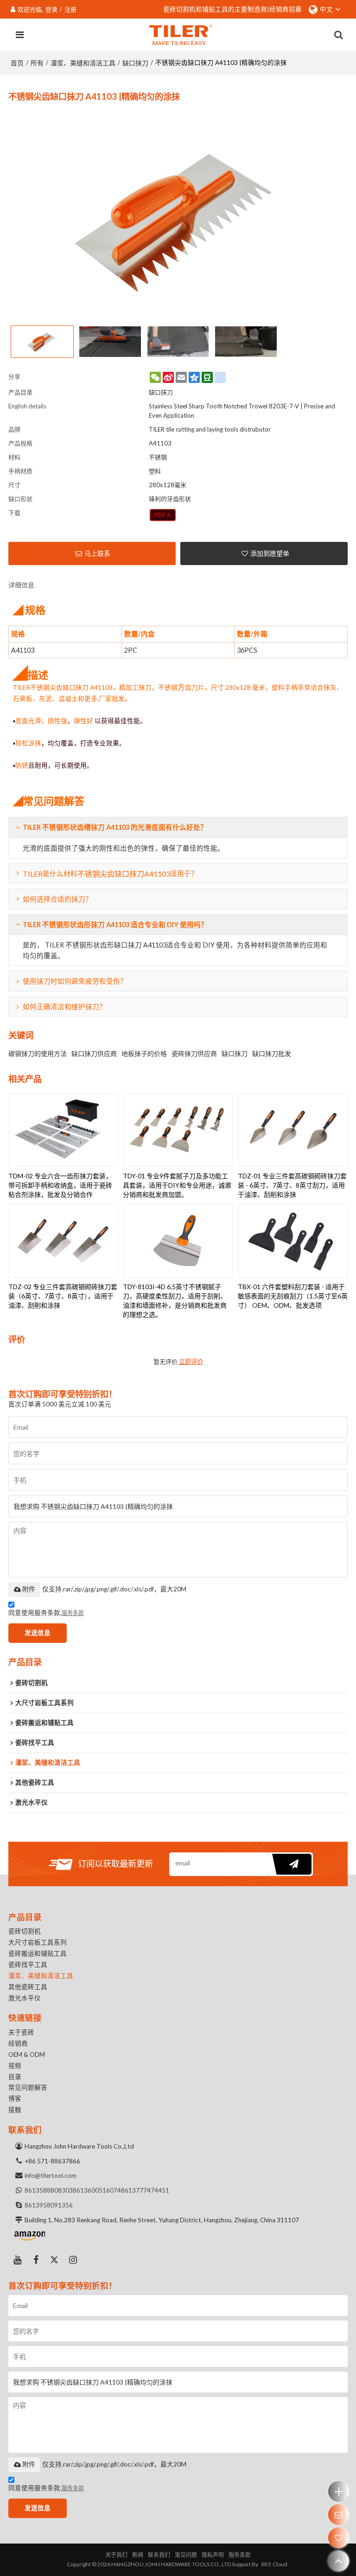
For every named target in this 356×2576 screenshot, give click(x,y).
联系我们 (159, 2555)
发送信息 (38, 1633)
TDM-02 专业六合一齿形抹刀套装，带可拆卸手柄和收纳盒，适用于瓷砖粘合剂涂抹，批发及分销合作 (60, 1185)
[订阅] (289, 1864)
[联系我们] (339, 2515)
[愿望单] (339, 2538)
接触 (15, 2110)
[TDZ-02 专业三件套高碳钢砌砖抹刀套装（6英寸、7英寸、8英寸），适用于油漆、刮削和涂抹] (64, 1241)
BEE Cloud (274, 2564)
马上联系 (97, 553)
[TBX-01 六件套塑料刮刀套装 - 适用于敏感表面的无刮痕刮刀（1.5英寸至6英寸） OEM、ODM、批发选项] (293, 1241)
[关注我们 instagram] (73, 2260)
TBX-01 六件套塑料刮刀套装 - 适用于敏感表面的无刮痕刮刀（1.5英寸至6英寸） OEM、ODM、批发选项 (293, 1296)
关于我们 (116, 2555)
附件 (29, 1589)
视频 (15, 2066)
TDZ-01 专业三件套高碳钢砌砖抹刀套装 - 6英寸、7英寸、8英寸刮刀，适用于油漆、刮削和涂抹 (292, 1185)
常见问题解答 (28, 2087)
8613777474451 (145, 2190)
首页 (17, 63)
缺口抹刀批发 (272, 1053)
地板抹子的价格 (144, 1053)
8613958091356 (49, 2205)
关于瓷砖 (21, 2032)
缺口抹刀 (135, 63)
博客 (15, 2099)
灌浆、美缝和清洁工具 (83, 63)
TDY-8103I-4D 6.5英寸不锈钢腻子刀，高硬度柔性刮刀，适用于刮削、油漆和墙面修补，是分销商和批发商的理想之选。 (175, 1301)
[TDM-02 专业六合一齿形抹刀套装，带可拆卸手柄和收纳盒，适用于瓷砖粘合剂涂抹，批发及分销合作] (64, 1130)
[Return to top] (339, 2561)
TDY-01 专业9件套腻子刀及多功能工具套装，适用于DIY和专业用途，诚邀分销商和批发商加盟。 (177, 1185)
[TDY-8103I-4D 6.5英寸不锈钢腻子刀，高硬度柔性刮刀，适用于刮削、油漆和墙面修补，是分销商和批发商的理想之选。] (178, 1241)
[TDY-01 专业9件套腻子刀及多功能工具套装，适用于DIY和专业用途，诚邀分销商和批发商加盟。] (178, 1130)
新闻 (138, 2555)
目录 (15, 2077)
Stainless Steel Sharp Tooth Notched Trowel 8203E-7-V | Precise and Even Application (242, 411)
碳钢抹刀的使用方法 (38, 1053)
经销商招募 (286, 9)
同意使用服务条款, (46, 1613)
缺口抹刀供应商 (94, 1053)
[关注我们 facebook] (36, 2260)
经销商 (18, 2043)
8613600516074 (97, 2190)
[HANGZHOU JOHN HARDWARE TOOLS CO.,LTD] (181, 35)
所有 (37, 63)
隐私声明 (213, 2555)
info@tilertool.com (51, 2175)
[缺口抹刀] (163, 515)
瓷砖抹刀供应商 (194, 1053)
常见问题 (186, 2555)
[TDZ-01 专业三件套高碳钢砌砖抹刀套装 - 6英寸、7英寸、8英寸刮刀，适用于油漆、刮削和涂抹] (293, 1130)
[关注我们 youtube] (18, 2260)
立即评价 (191, 1362)
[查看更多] (339, 2491)
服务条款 (73, 1613)
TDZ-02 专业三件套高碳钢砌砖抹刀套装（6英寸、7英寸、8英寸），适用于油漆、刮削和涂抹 (63, 1296)
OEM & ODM (27, 2054)
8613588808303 (49, 2190)
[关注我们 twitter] (55, 2260)
